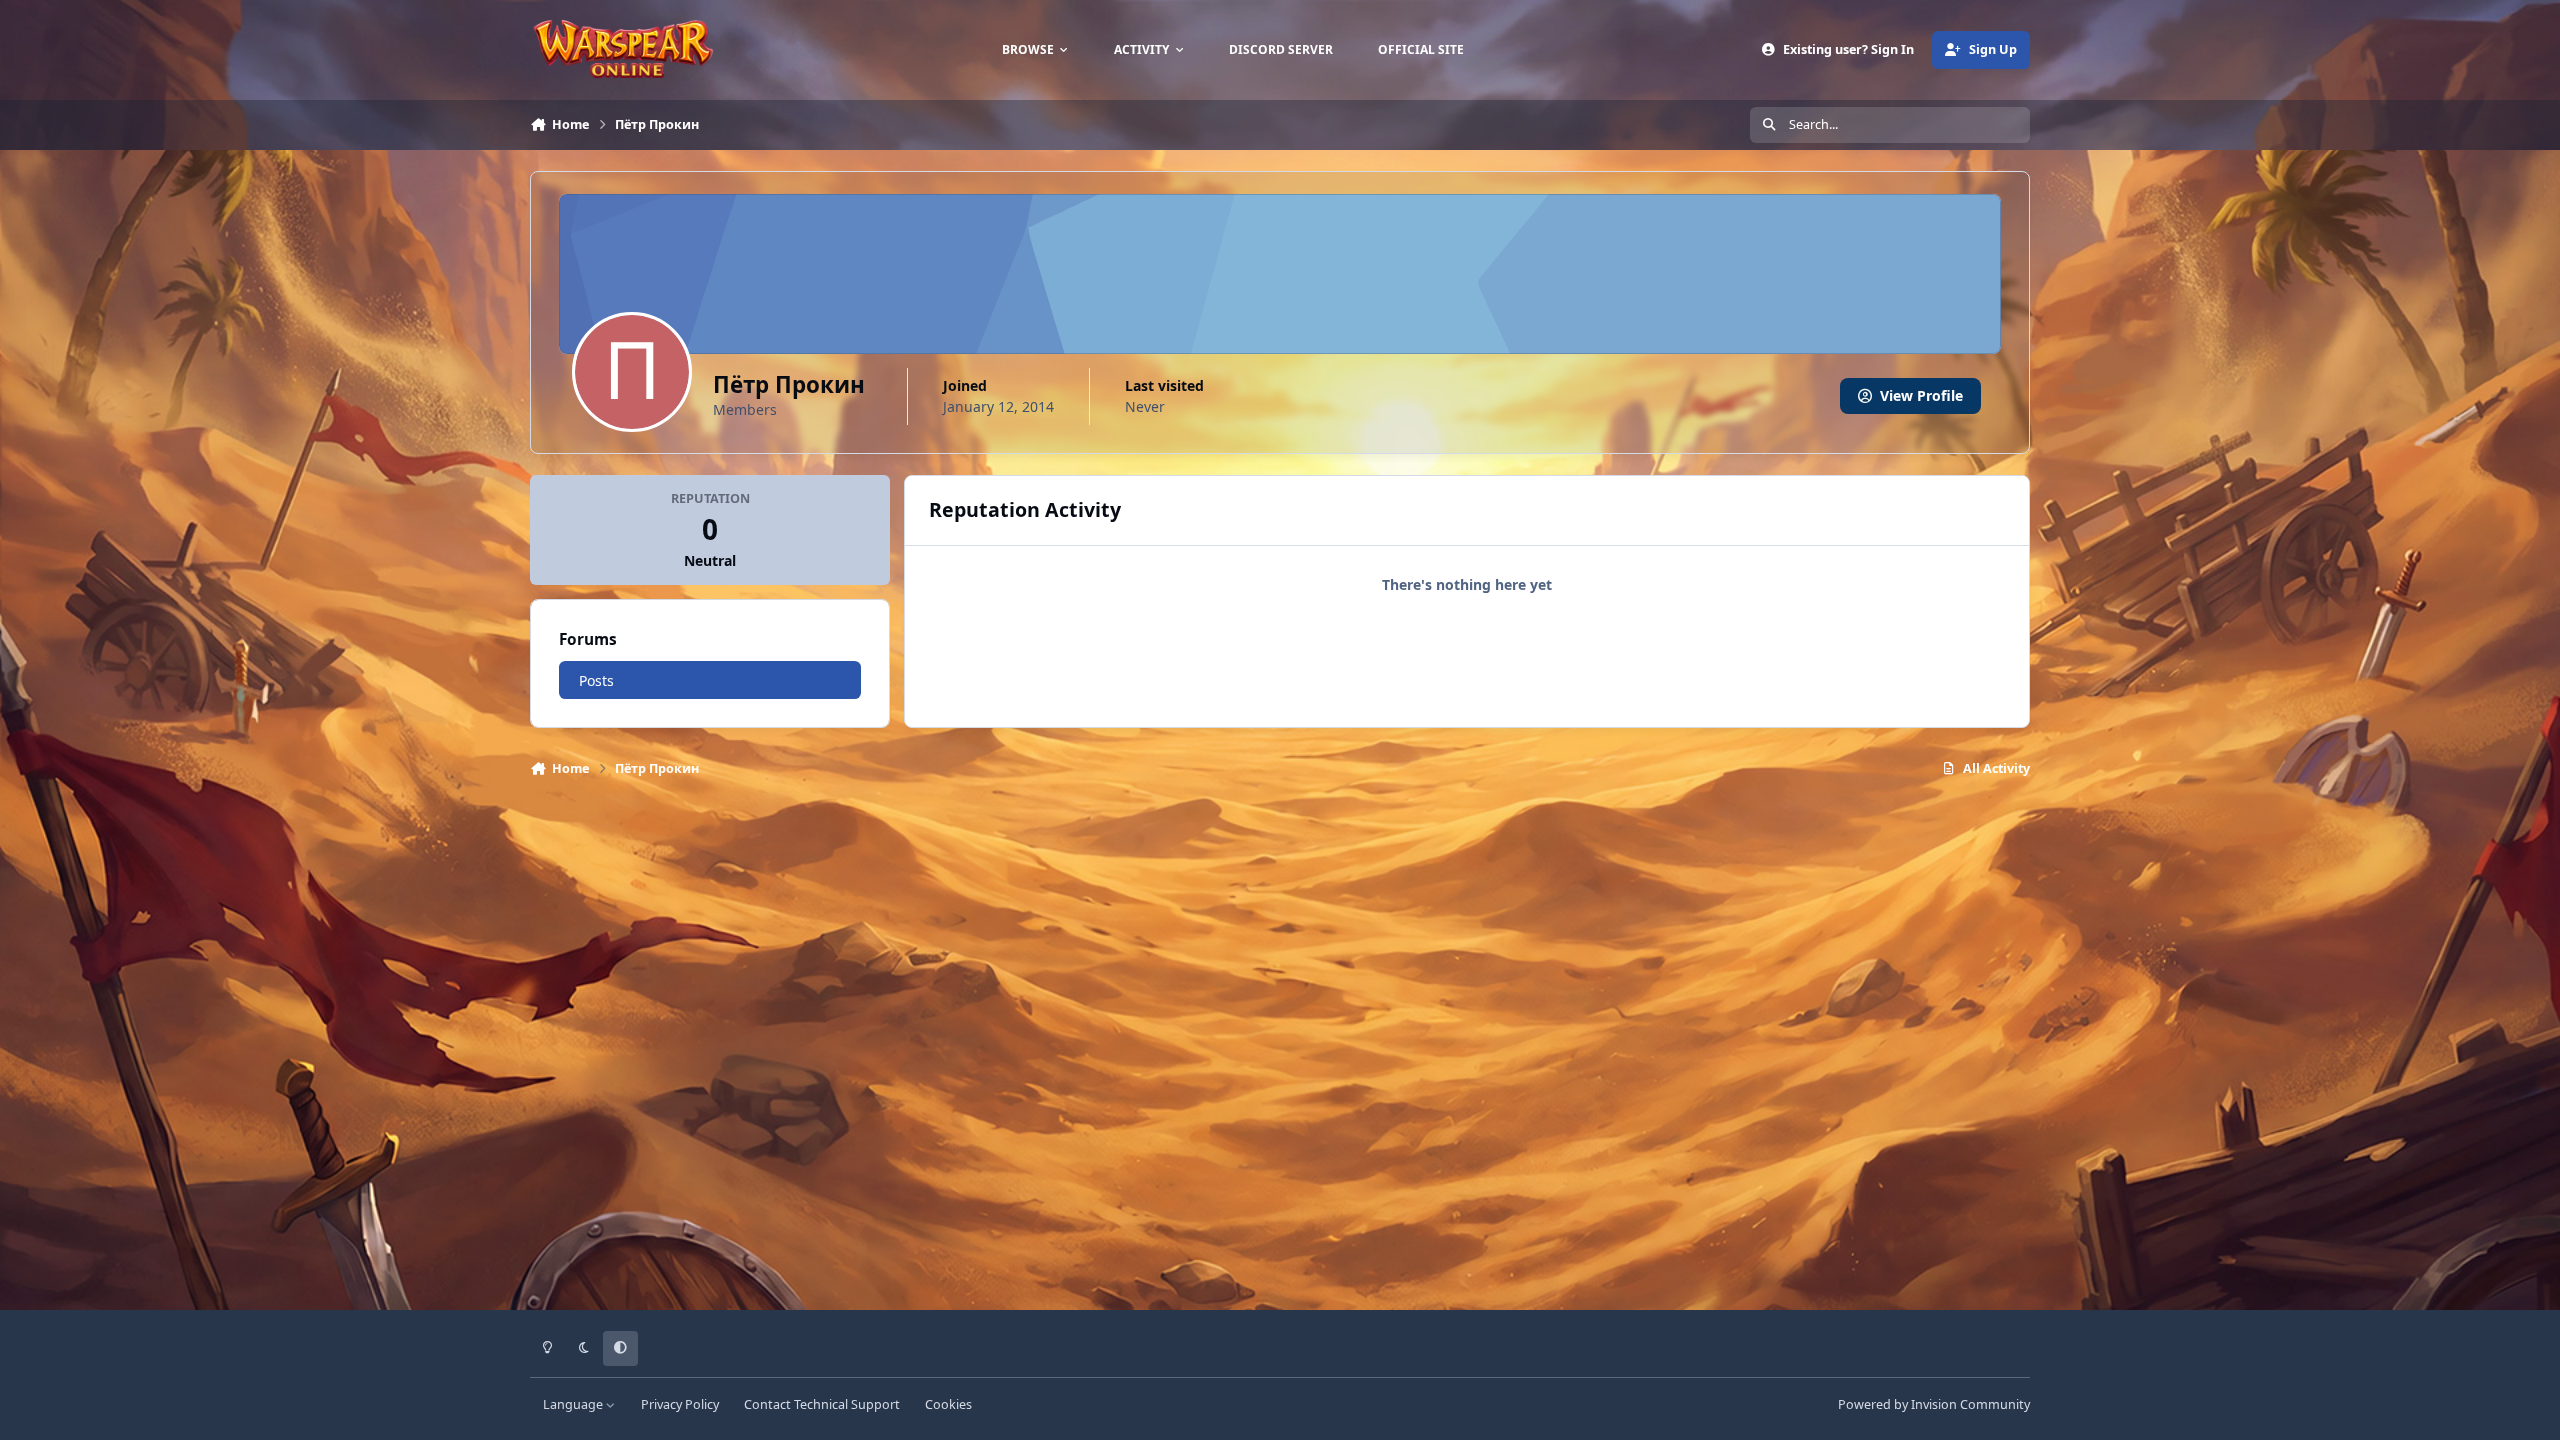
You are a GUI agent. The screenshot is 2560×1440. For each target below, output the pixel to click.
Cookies (948, 1404)
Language (574, 1404)
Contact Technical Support (822, 1404)
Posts (596, 680)
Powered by (1934, 1404)
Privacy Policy (680, 1404)
